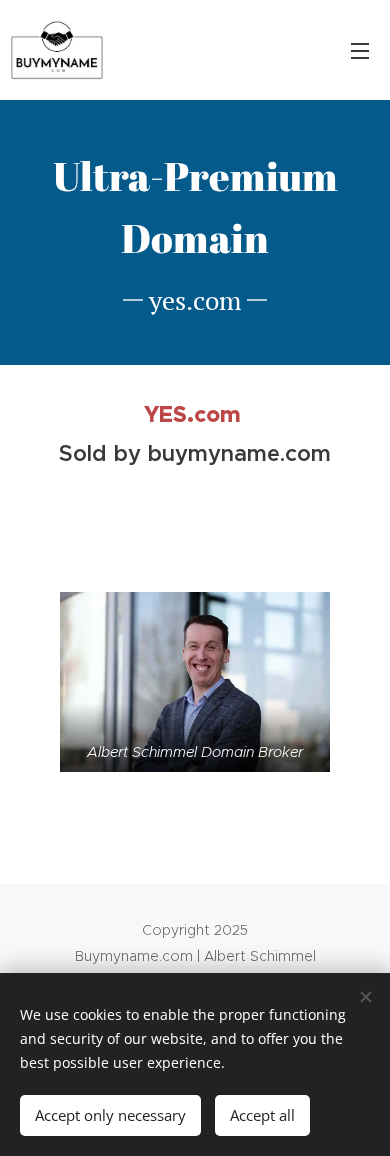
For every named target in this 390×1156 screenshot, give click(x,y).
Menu (360, 50)
